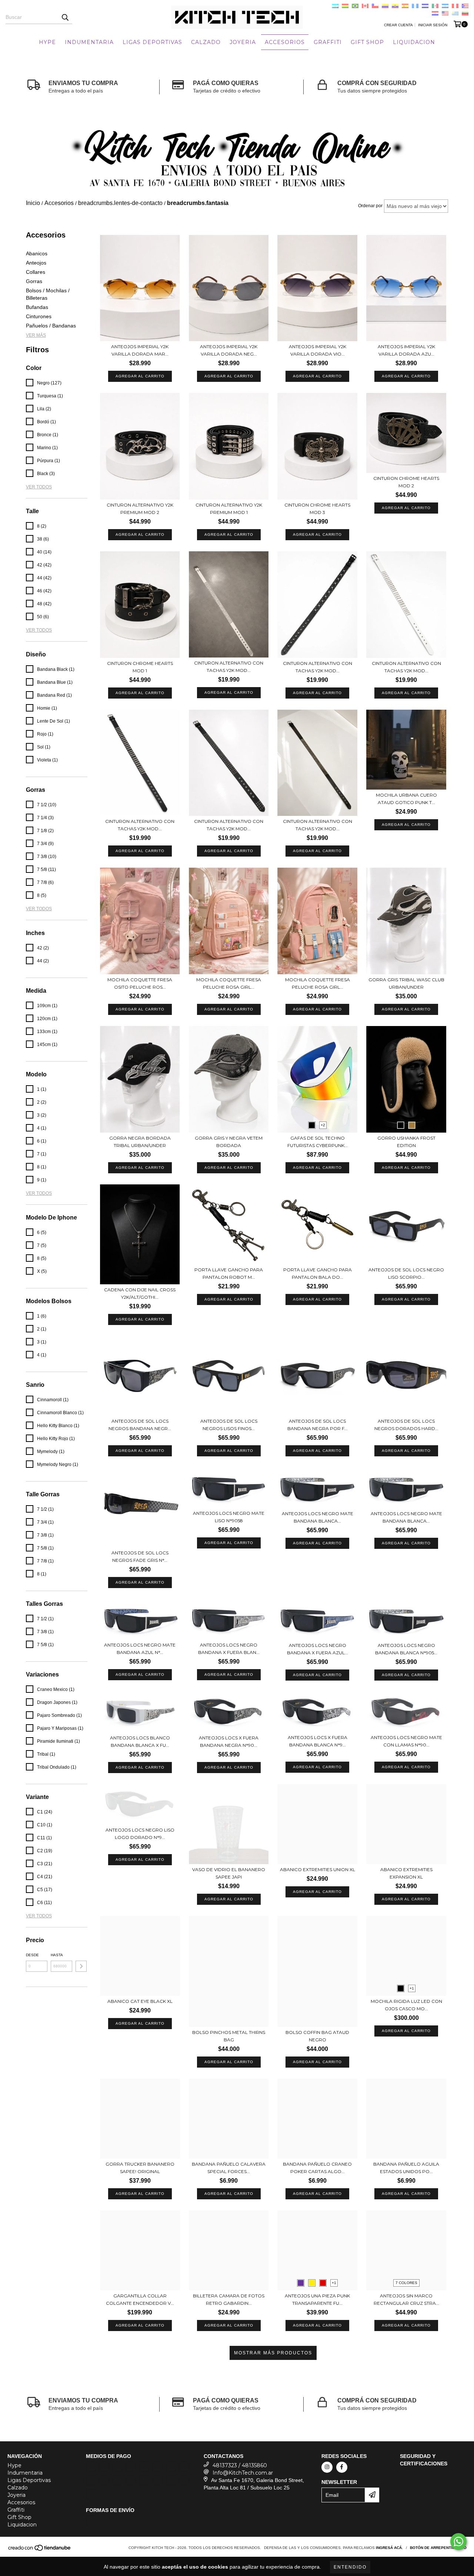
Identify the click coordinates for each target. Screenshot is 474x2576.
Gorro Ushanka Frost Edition (406, 1142)
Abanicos (37, 253)
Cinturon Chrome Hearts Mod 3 (317, 509)
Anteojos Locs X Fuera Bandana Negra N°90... (229, 1741)
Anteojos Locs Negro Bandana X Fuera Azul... (318, 1649)
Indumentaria (89, 42)
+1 (412, 1988)
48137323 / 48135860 (240, 2465)
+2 (323, 1125)
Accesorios (285, 42)
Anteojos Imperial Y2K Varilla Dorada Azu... (406, 350)
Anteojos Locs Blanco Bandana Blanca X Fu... (140, 1741)
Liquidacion (414, 42)
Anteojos (36, 263)
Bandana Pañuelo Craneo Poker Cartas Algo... (317, 2168)
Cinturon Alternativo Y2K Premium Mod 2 (140, 509)
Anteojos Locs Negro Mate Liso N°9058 (229, 1517)
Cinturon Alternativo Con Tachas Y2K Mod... (229, 667)
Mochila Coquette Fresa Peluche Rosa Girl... (229, 983)
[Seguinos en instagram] (327, 2467)
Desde (32, 1955)
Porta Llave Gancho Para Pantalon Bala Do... (318, 1273)
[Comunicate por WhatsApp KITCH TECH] (458, 2542)
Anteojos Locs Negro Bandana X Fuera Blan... (229, 1649)
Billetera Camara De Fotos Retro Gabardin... (229, 2299)
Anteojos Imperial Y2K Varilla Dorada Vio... (318, 350)
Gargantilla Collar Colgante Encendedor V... (140, 2299)
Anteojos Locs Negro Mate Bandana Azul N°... (140, 1649)
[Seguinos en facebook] (342, 2467)
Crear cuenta (398, 25)
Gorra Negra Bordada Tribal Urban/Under (140, 1142)
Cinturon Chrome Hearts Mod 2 (406, 482)
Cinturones (39, 316)
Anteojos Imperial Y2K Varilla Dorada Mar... (140, 350)
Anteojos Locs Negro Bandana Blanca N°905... (406, 1649)
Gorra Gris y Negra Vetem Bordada (229, 1142)
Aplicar (81, 1966)
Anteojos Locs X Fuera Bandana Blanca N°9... (318, 1741)
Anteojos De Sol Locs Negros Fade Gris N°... (140, 1556)
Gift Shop (367, 42)
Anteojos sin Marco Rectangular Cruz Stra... (406, 2299)
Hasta (57, 1955)
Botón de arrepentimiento (438, 2548)
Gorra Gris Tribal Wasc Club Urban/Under (406, 983)
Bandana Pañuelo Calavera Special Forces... (229, 2168)
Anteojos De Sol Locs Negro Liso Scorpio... (406, 1273)
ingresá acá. (389, 2548)
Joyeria (243, 42)
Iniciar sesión (433, 25)
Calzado (206, 42)
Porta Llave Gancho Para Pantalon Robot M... (229, 1273)
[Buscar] (65, 17)
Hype (47, 42)
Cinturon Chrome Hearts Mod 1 (140, 667)
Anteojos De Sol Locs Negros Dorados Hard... (406, 1425)
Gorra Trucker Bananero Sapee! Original (140, 2168)
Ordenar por (370, 206)
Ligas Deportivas (152, 42)
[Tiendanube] (40, 2550)
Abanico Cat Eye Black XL (140, 2001)
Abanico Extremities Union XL (318, 1869)
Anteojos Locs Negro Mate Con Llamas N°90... (406, 1741)
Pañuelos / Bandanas (51, 326)
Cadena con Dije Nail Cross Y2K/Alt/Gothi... (140, 1293)
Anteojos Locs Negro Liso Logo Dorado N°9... (140, 1834)
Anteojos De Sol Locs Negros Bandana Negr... (140, 1425)
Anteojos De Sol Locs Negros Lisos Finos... (229, 1425)
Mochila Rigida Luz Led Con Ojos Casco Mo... (406, 2005)
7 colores (406, 2283)
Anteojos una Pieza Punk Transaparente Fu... (317, 2299)
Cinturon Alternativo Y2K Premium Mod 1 (229, 509)
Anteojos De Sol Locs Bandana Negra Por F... (318, 1425)
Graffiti (328, 42)
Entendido (350, 2567)
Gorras (34, 281)
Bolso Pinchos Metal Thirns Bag (229, 2036)
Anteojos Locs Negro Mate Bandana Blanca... (318, 1517)
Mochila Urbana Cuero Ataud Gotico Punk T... (406, 799)
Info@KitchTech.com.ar (243, 2473)
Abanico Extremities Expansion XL (406, 1873)
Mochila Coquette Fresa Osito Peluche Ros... (140, 983)
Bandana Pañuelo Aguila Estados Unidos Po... (406, 2168)
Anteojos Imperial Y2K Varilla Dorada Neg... (229, 350)
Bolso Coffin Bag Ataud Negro (317, 2036)
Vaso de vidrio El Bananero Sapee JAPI (229, 1873)
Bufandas (37, 307)
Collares (36, 272)
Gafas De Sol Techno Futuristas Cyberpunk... (318, 1142)
